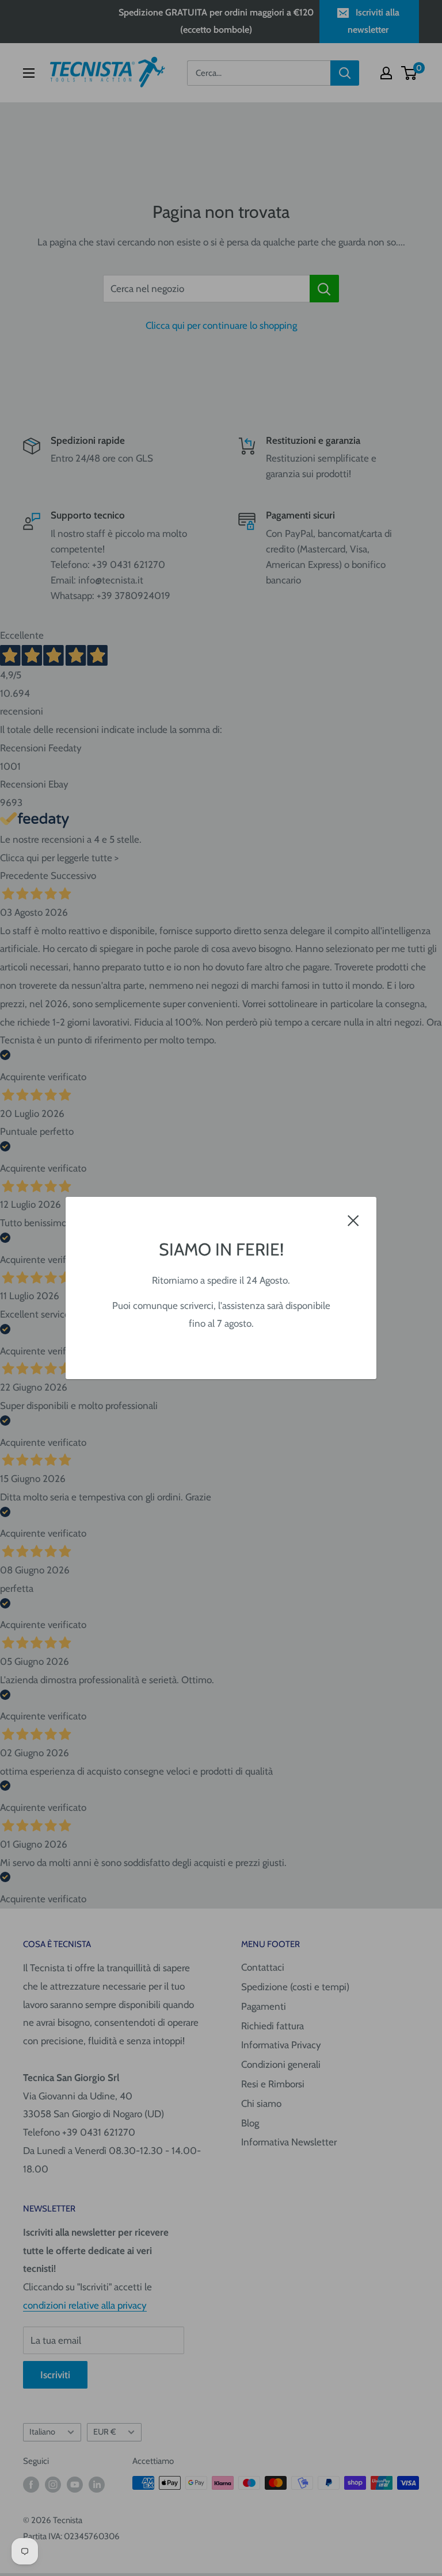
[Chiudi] (353, 1220)
